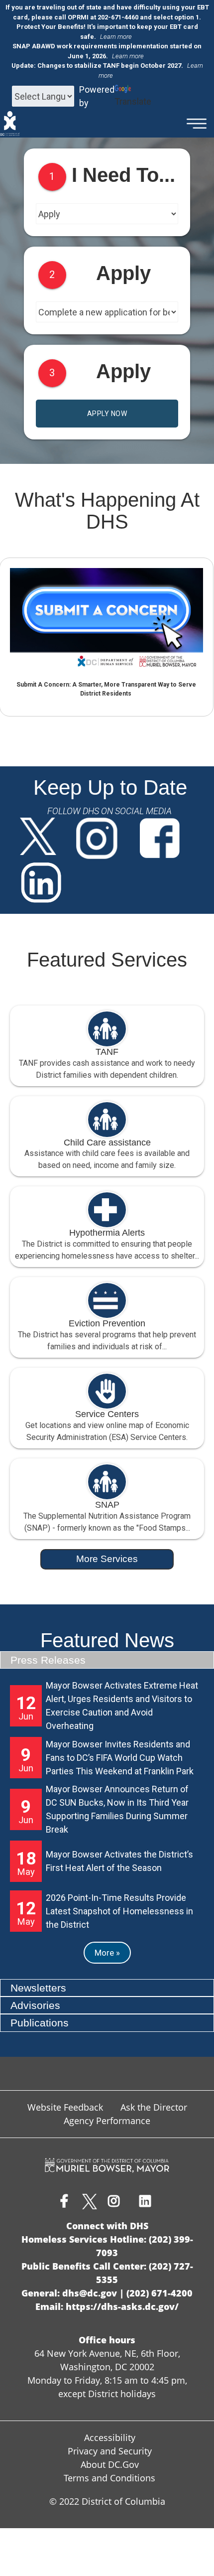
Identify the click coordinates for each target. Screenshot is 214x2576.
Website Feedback (65, 2107)
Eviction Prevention (107, 1323)
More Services (107, 1559)
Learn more (116, 37)
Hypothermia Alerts (107, 1233)
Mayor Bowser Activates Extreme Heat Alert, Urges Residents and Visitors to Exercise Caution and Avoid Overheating (122, 1706)
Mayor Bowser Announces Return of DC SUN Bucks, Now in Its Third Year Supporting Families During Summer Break (117, 1809)
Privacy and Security (110, 2451)
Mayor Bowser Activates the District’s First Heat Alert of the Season (119, 1861)
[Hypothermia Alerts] (107, 1210)
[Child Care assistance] (107, 1120)
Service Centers (107, 1414)
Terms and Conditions (109, 2478)
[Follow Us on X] (90, 2202)
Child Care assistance (107, 1143)
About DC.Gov (110, 2464)
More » (107, 1953)
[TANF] (107, 1029)
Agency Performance (107, 2121)
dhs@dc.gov (90, 2293)
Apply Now (107, 414)
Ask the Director (154, 2107)
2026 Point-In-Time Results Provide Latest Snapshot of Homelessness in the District (119, 1911)
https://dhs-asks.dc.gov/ (122, 2306)
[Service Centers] (107, 1391)
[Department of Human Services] (10, 124)
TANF (107, 1052)
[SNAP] (107, 1482)
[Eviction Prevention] (107, 1300)
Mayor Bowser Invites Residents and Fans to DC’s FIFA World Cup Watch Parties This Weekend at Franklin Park (120, 1758)
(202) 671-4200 (160, 2293)
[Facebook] (160, 840)
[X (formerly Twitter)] (38, 840)
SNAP (107, 1505)
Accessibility (110, 2437)
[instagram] (98, 840)
